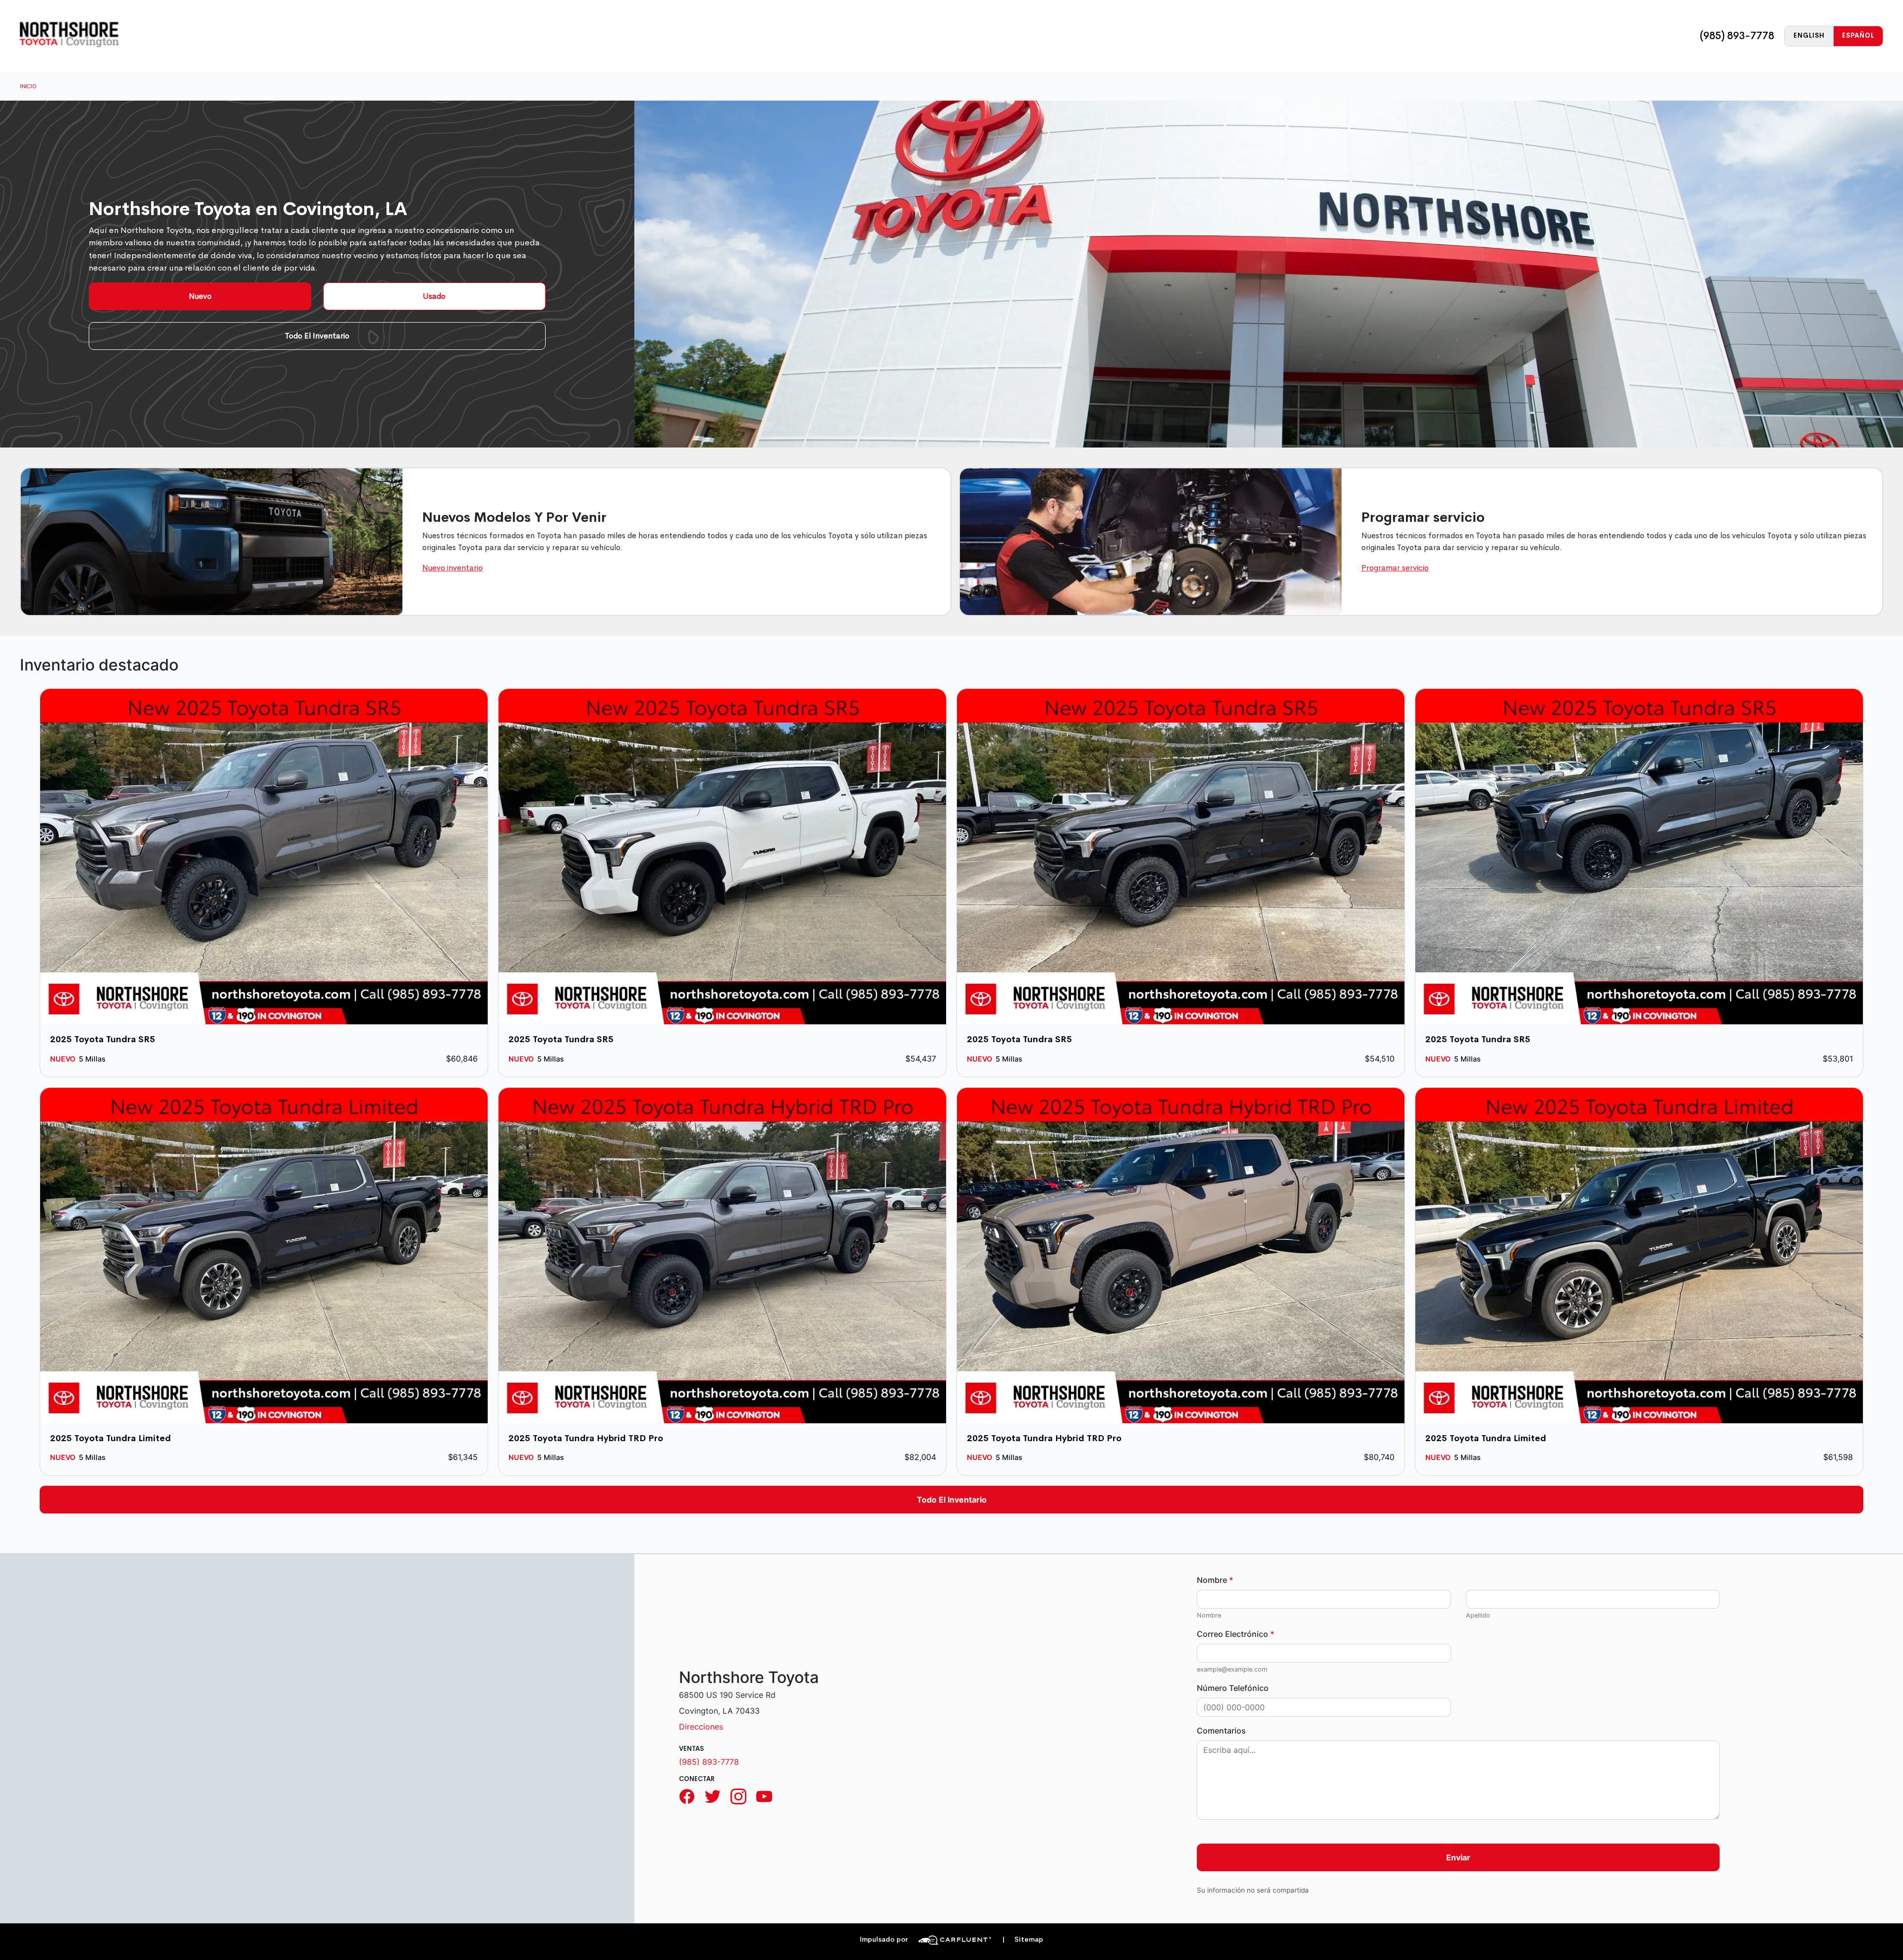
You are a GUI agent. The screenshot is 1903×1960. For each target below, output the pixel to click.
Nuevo (200, 296)
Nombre (1215, 1580)
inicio (28, 86)
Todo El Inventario (317, 336)
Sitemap (1023, 1939)
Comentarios (1221, 1731)
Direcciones (701, 1727)
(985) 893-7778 (1737, 36)
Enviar (1458, 1857)
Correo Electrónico (1235, 1634)
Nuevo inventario (452, 568)
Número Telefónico (1233, 1688)
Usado (434, 296)
